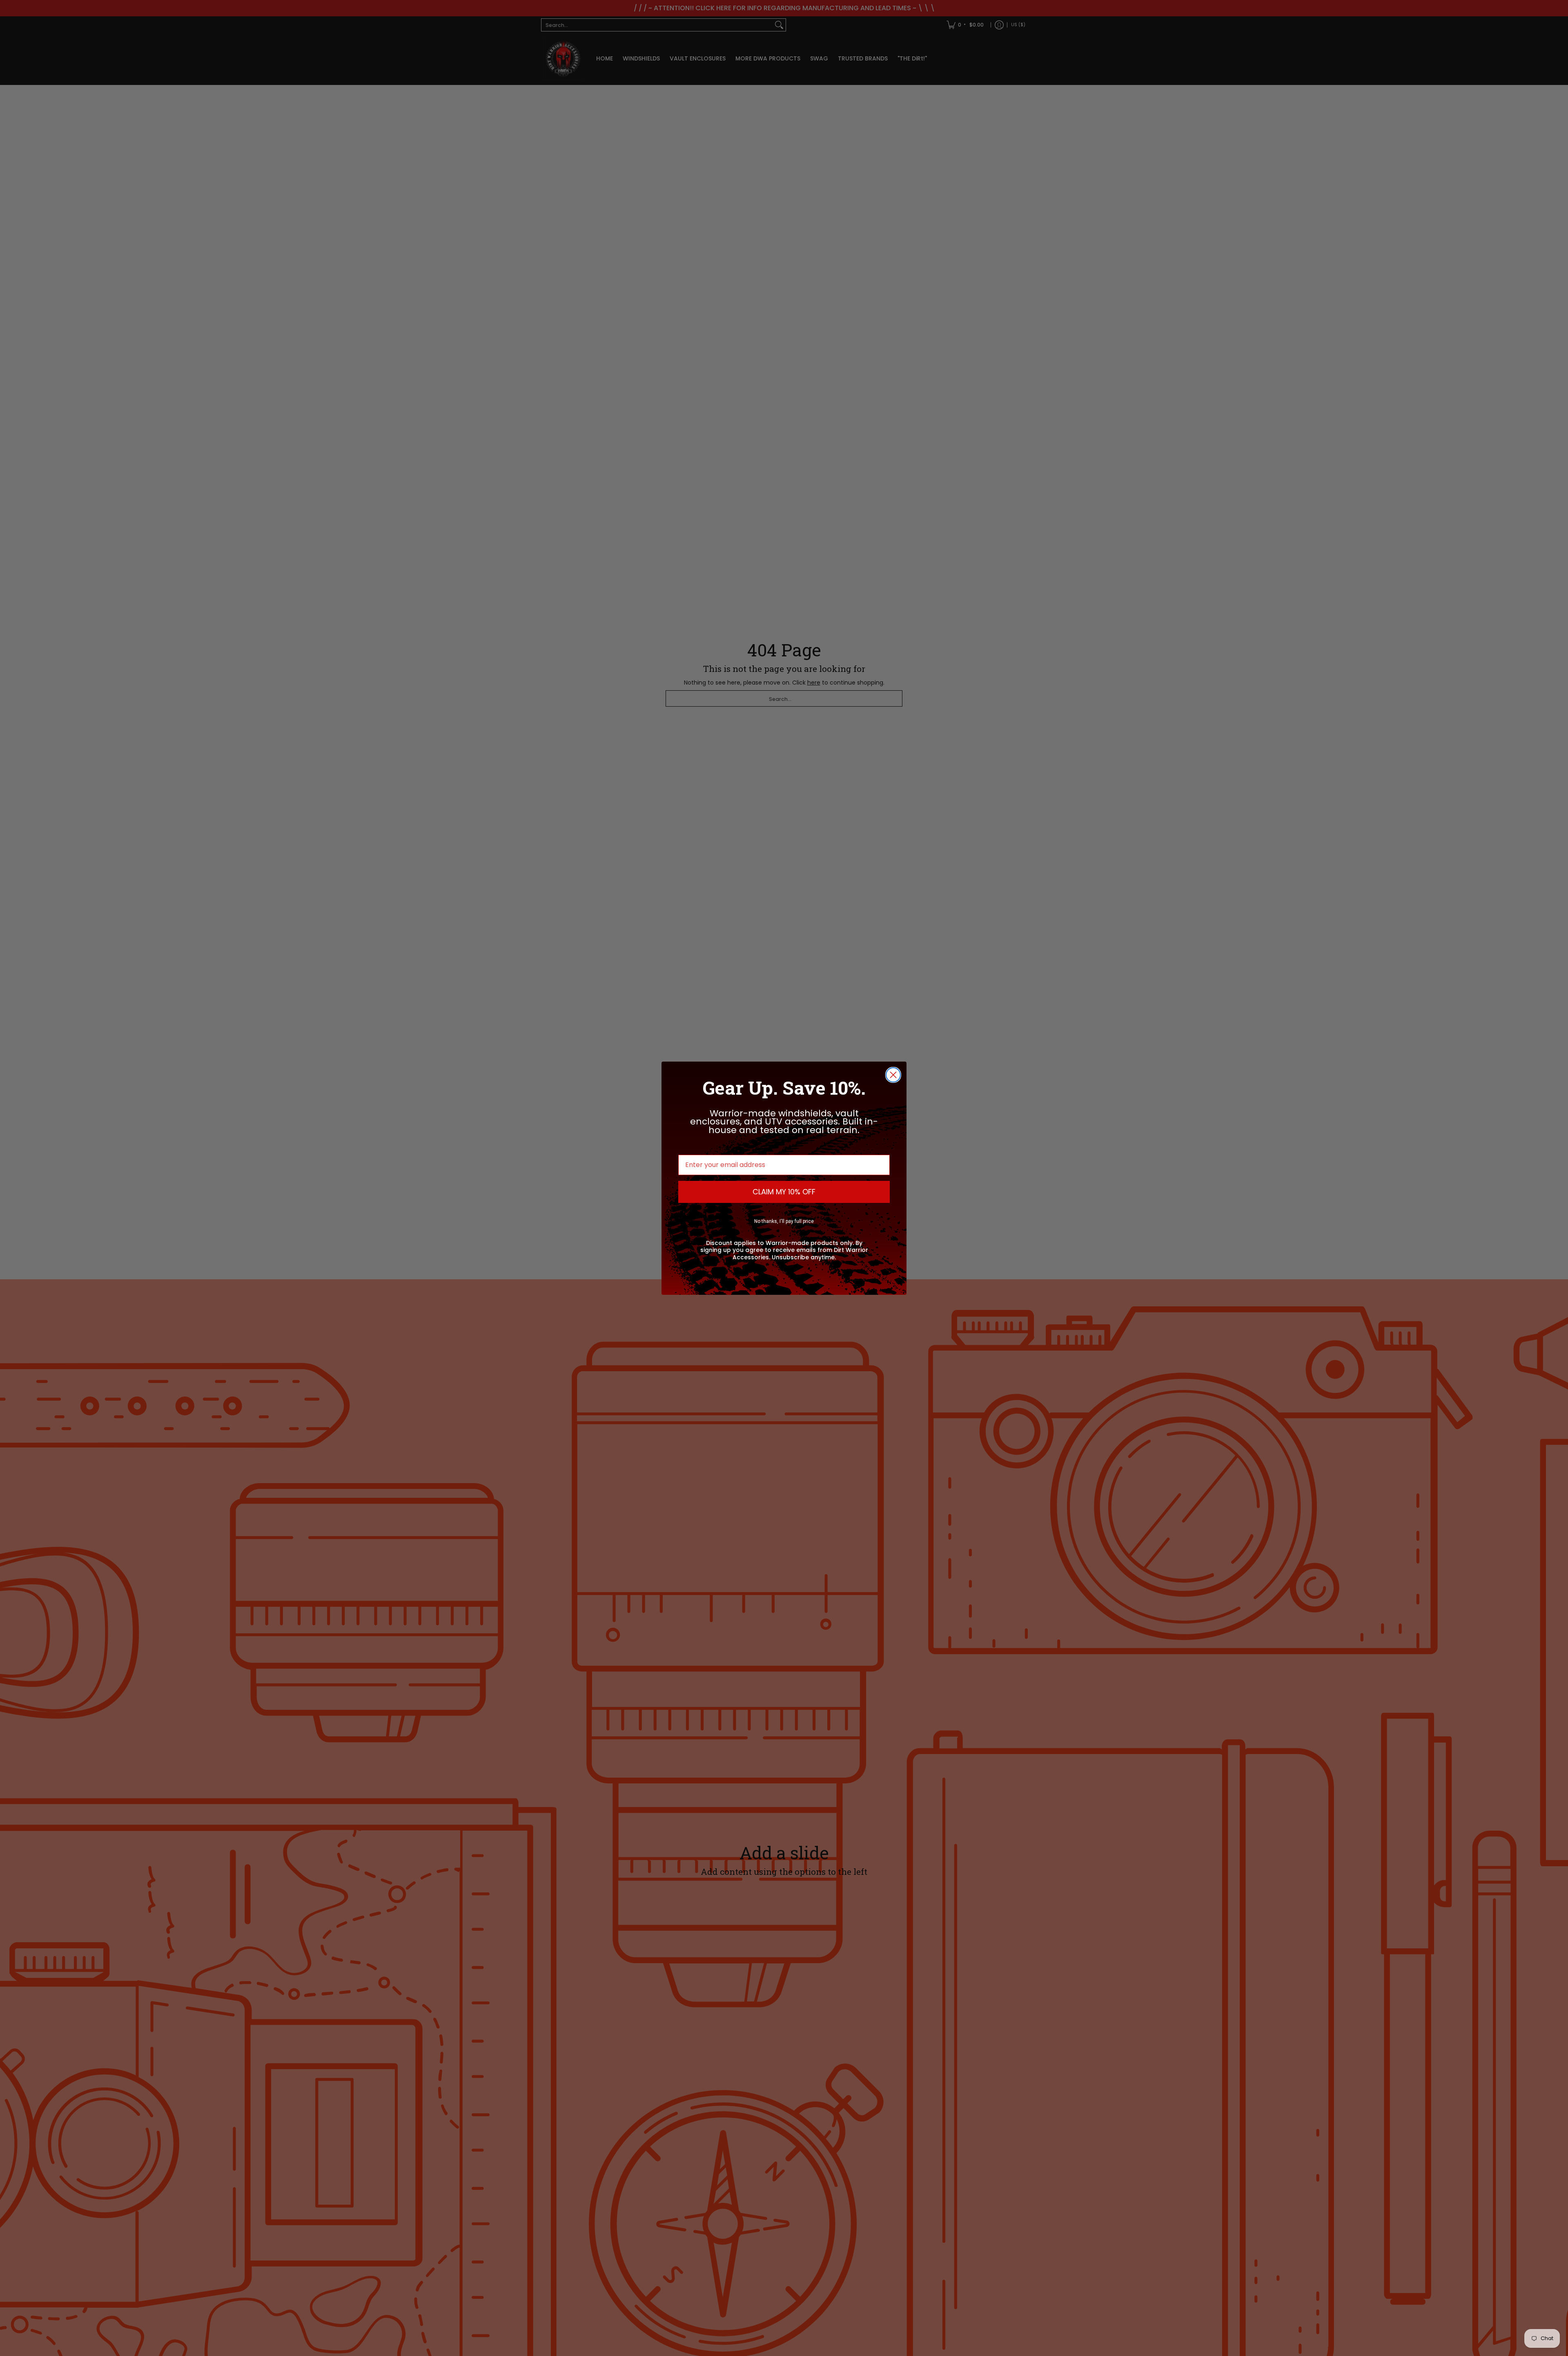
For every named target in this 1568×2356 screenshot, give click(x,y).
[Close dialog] (893, 1075)
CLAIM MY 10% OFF (784, 1192)
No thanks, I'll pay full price (784, 1221)
